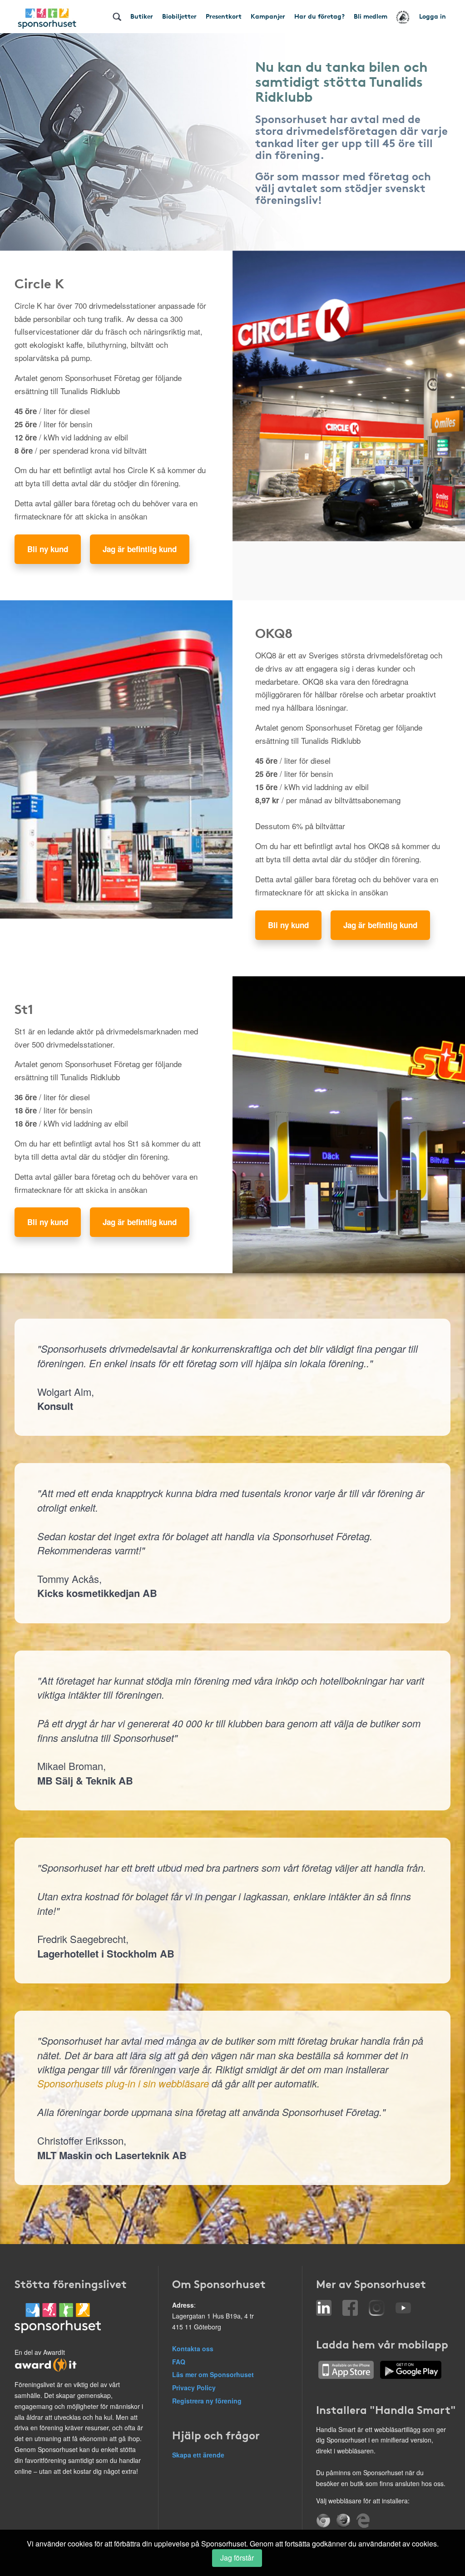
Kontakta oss (193, 2349)
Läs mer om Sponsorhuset (213, 2374)
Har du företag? (319, 16)
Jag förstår (237, 2558)
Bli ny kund (48, 549)
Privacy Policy (194, 2388)
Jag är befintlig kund (140, 549)
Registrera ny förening (207, 2401)
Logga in (433, 16)
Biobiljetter (179, 16)
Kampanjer (268, 16)
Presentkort (224, 16)
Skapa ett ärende (198, 2455)
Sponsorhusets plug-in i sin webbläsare (123, 2083)
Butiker (142, 16)
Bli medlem (371, 16)
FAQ (179, 2362)
